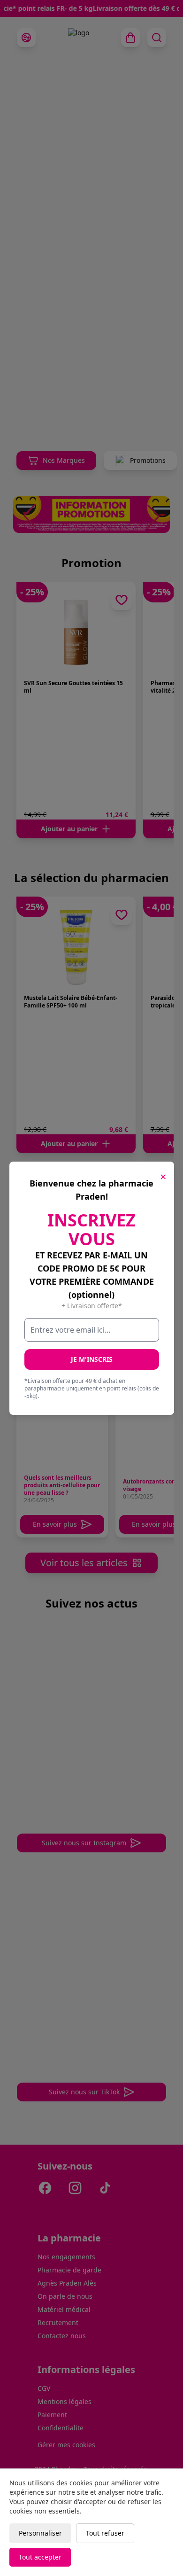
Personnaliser (40, 2533)
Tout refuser (105, 2533)
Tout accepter (40, 2557)
